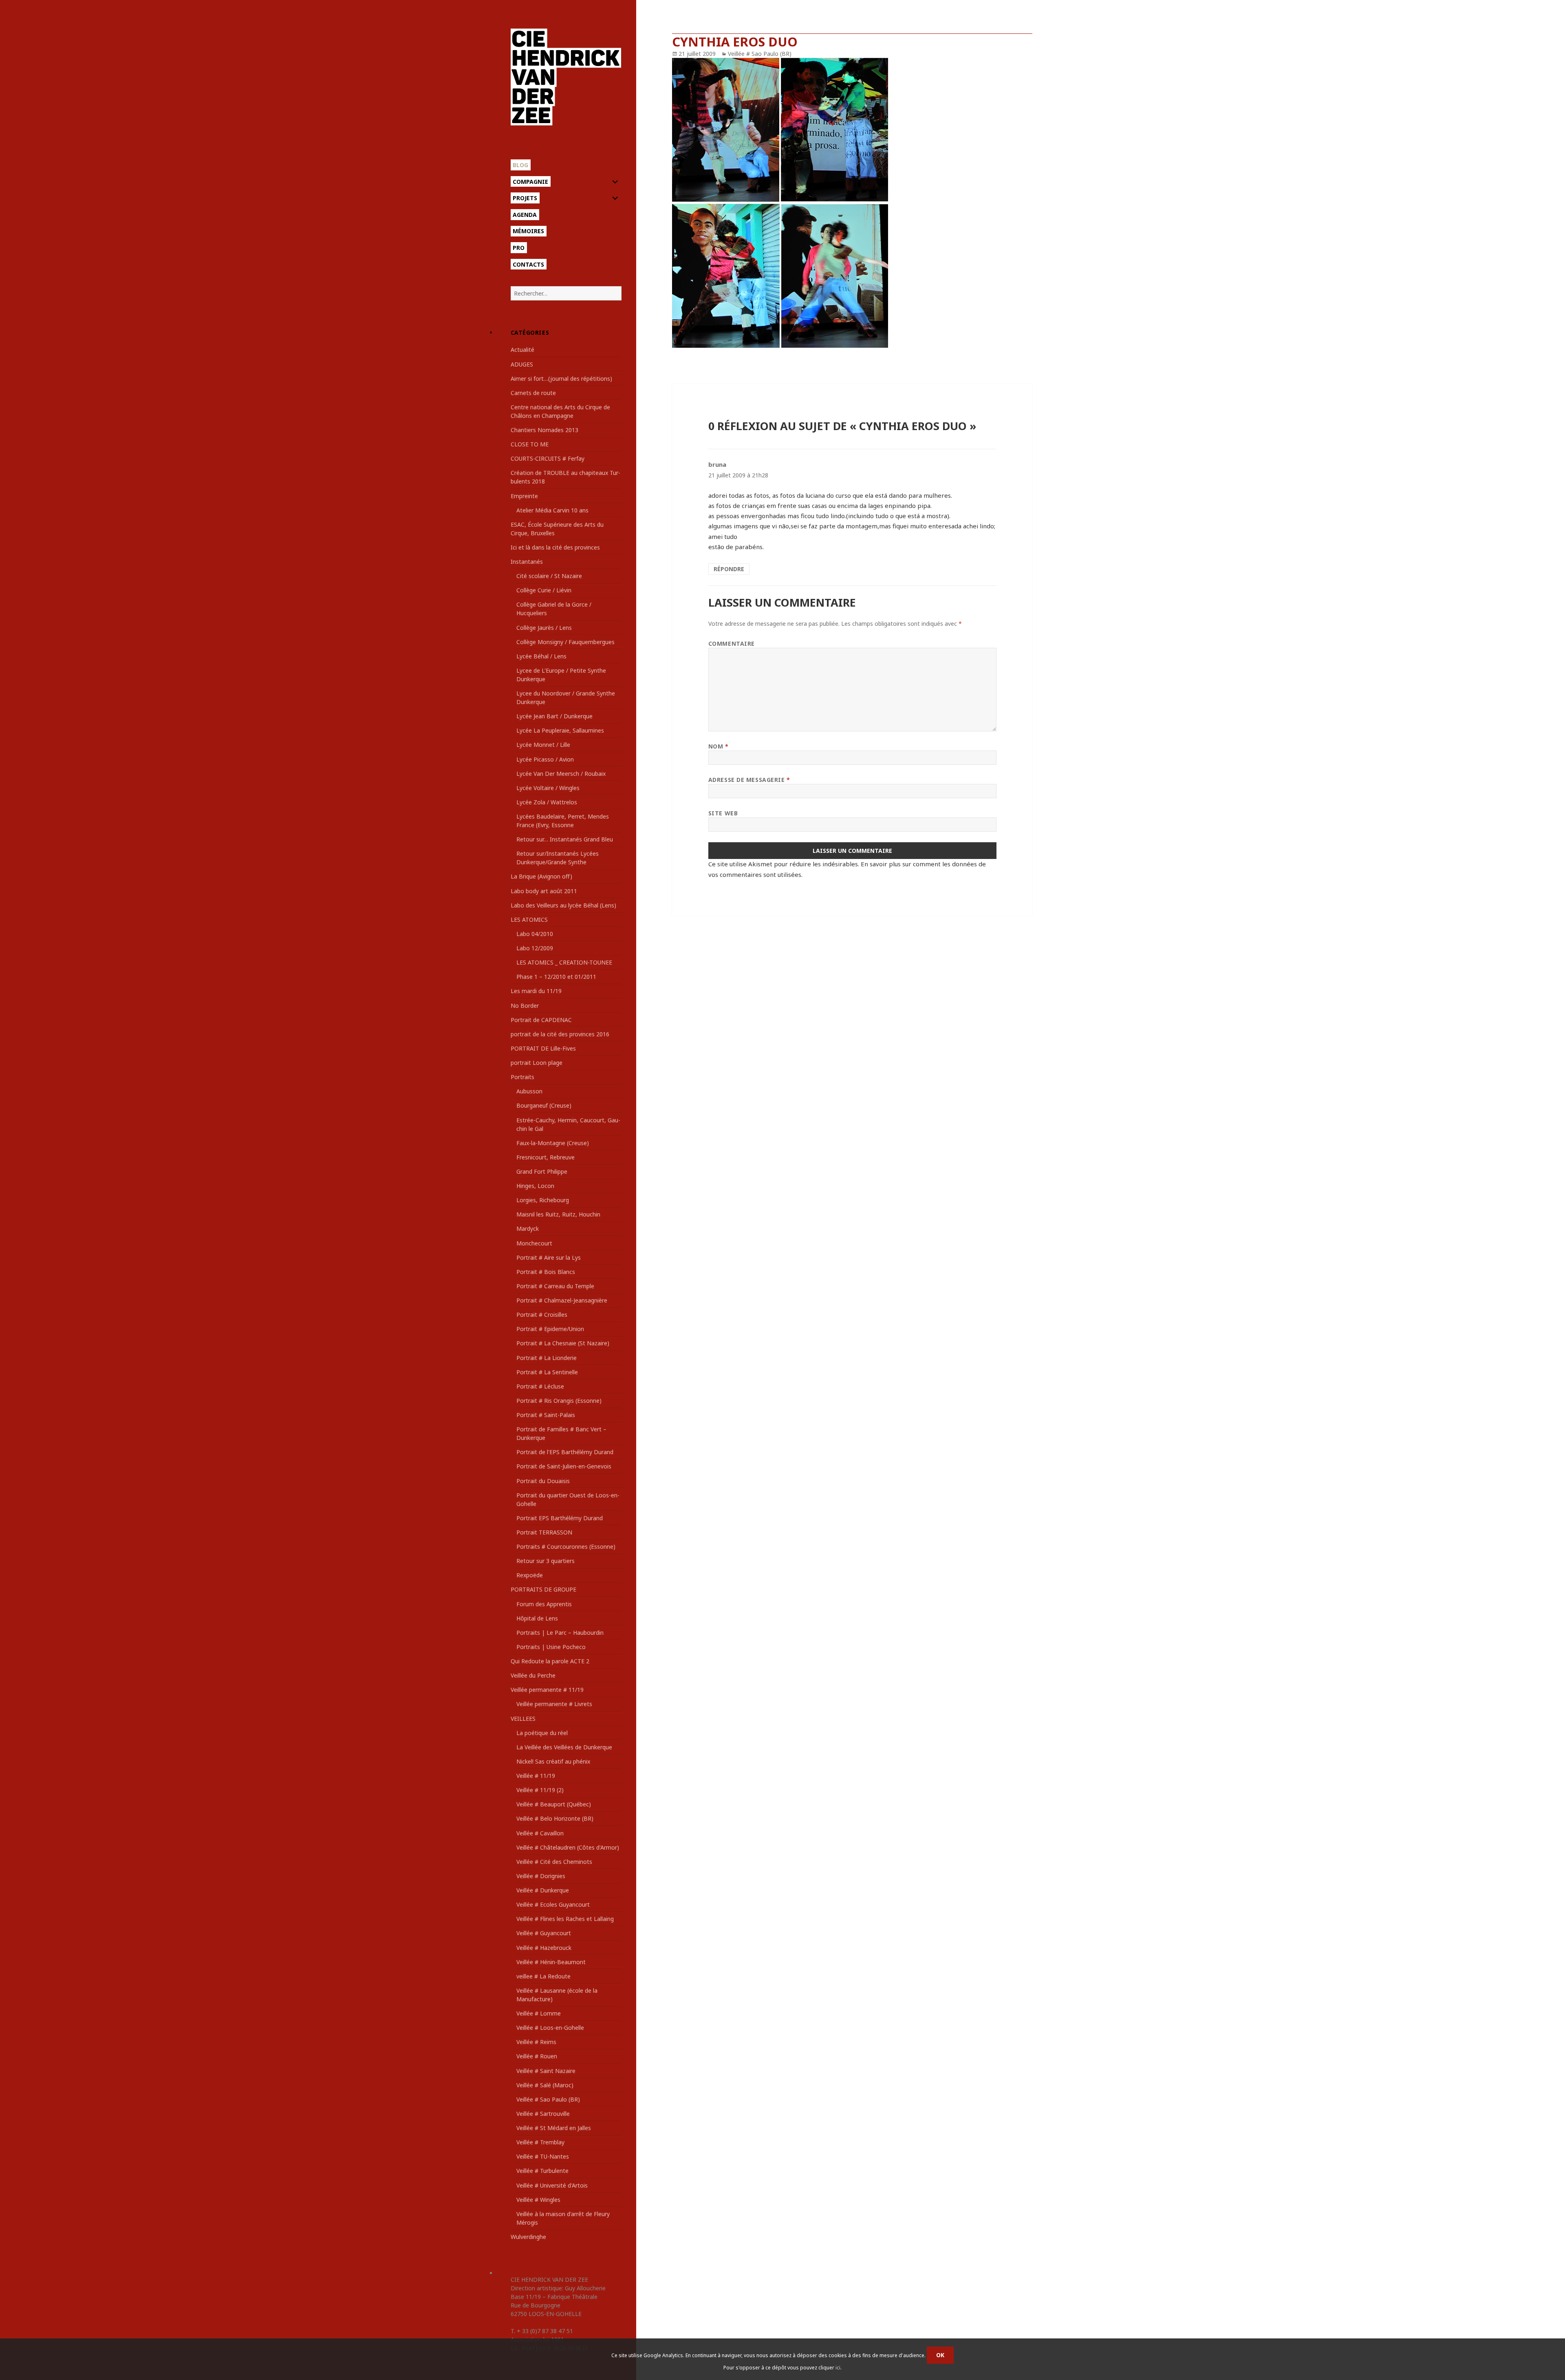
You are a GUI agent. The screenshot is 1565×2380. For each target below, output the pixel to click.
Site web (723, 813)
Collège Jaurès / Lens (544, 628)
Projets (525, 198)
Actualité (522, 350)
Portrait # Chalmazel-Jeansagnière (562, 1300)
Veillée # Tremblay (540, 2142)
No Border (525, 1006)
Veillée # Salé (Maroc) (545, 2085)
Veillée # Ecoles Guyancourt (553, 1904)
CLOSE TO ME (530, 444)
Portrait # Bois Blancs (546, 1272)
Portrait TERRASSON (544, 1532)
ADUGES (522, 364)
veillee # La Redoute (543, 1976)
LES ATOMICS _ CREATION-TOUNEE (564, 962)
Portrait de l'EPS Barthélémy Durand (565, 1452)
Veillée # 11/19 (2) (540, 1790)
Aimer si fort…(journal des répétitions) (561, 379)
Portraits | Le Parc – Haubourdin (560, 1633)
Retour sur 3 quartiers (546, 1561)
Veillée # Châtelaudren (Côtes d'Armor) (568, 1847)
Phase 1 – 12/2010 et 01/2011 (556, 977)
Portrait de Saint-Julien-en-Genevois (564, 1466)
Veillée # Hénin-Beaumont (551, 1962)
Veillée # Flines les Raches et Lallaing (565, 1919)
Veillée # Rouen (537, 2056)
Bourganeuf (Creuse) (544, 1105)
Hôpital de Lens (537, 1618)
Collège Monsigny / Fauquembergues (565, 642)
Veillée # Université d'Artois (552, 2185)
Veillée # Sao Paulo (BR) (548, 2099)
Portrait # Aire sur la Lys (549, 1257)
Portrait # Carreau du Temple (555, 1286)
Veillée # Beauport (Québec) (554, 1804)
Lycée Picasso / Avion (545, 759)
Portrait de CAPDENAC (541, 1020)
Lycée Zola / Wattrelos (547, 802)
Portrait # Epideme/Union (550, 1329)
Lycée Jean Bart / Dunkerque (554, 716)
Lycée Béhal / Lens (541, 656)
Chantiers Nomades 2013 (544, 430)
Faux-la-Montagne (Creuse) (553, 1143)
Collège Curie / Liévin (544, 590)
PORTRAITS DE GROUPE (543, 1589)
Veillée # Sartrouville (543, 2114)
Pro (519, 248)
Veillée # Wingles (538, 2200)
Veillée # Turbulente (542, 2171)
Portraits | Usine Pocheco (551, 1647)
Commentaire (732, 644)
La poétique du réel (542, 1733)
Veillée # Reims (536, 2042)
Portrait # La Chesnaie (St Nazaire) (563, 1343)
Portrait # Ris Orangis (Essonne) (559, 1401)
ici (838, 2368)
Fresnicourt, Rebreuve (546, 1157)
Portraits (522, 1077)
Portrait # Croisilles (542, 1315)
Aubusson (529, 1091)
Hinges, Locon (535, 1186)
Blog (520, 165)
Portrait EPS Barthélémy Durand (560, 1518)
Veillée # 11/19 (536, 1776)
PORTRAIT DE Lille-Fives (543, 1048)
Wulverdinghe (528, 2237)
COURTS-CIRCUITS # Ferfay (548, 458)
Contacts (528, 264)
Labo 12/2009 (535, 948)
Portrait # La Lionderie (547, 1358)
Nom (719, 746)
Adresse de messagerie (749, 780)
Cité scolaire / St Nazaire (549, 576)
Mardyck (528, 1229)
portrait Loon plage (537, 1063)
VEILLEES (523, 1719)
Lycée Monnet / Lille (543, 745)
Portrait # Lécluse (540, 1386)
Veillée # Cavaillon (540, 1833)
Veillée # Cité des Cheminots (554, 1862)
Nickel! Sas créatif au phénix (553, 1761)
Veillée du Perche (533, 1675)
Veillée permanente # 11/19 (547, 1690)
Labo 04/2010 (535, 934)
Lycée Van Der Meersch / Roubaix (561, 774)
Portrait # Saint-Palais (546, 1415)
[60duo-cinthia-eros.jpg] (852, 203)
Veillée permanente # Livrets (554, 1704)
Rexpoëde (530, 1575)
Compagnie (530, 182)
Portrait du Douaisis (543, 1481)
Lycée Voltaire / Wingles (548, 788)
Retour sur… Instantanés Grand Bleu (565, 839)
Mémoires (528, 231)
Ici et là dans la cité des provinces (555, 547)
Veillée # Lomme (539, 2013)
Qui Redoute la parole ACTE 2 (550, 1661)
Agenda (525, 215)
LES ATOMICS (529, 920)
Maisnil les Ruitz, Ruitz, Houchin (558, 1214)
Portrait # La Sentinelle (547, 1372)
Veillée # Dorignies (541, 1876)
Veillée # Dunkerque (543, 1890)
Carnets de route (533, 393)
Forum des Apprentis (544, 1604)
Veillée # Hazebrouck (544, 1948)
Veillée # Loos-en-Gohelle (550, 2028)
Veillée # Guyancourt (544, 1933)
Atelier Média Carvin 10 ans (552, 510)
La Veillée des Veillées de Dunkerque (564, 1747)
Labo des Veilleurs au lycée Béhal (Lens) (563, 905)
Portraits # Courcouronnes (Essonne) (566, 1547)
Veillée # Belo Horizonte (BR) (555, 1818)
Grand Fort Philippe (542, 1171)
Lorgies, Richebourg (543, 1200)
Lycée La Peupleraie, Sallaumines (560, 730)
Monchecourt (534, 1243)
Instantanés (527, 562)
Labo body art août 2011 (544, 891)
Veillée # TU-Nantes (543, 2156)
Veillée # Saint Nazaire (546, 2071)
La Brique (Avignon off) (541, 876)
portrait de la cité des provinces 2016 (560, 1034)
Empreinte (524, 496)
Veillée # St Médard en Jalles (554, 2128)
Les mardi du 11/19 (536, 991)
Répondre (729, 569)
